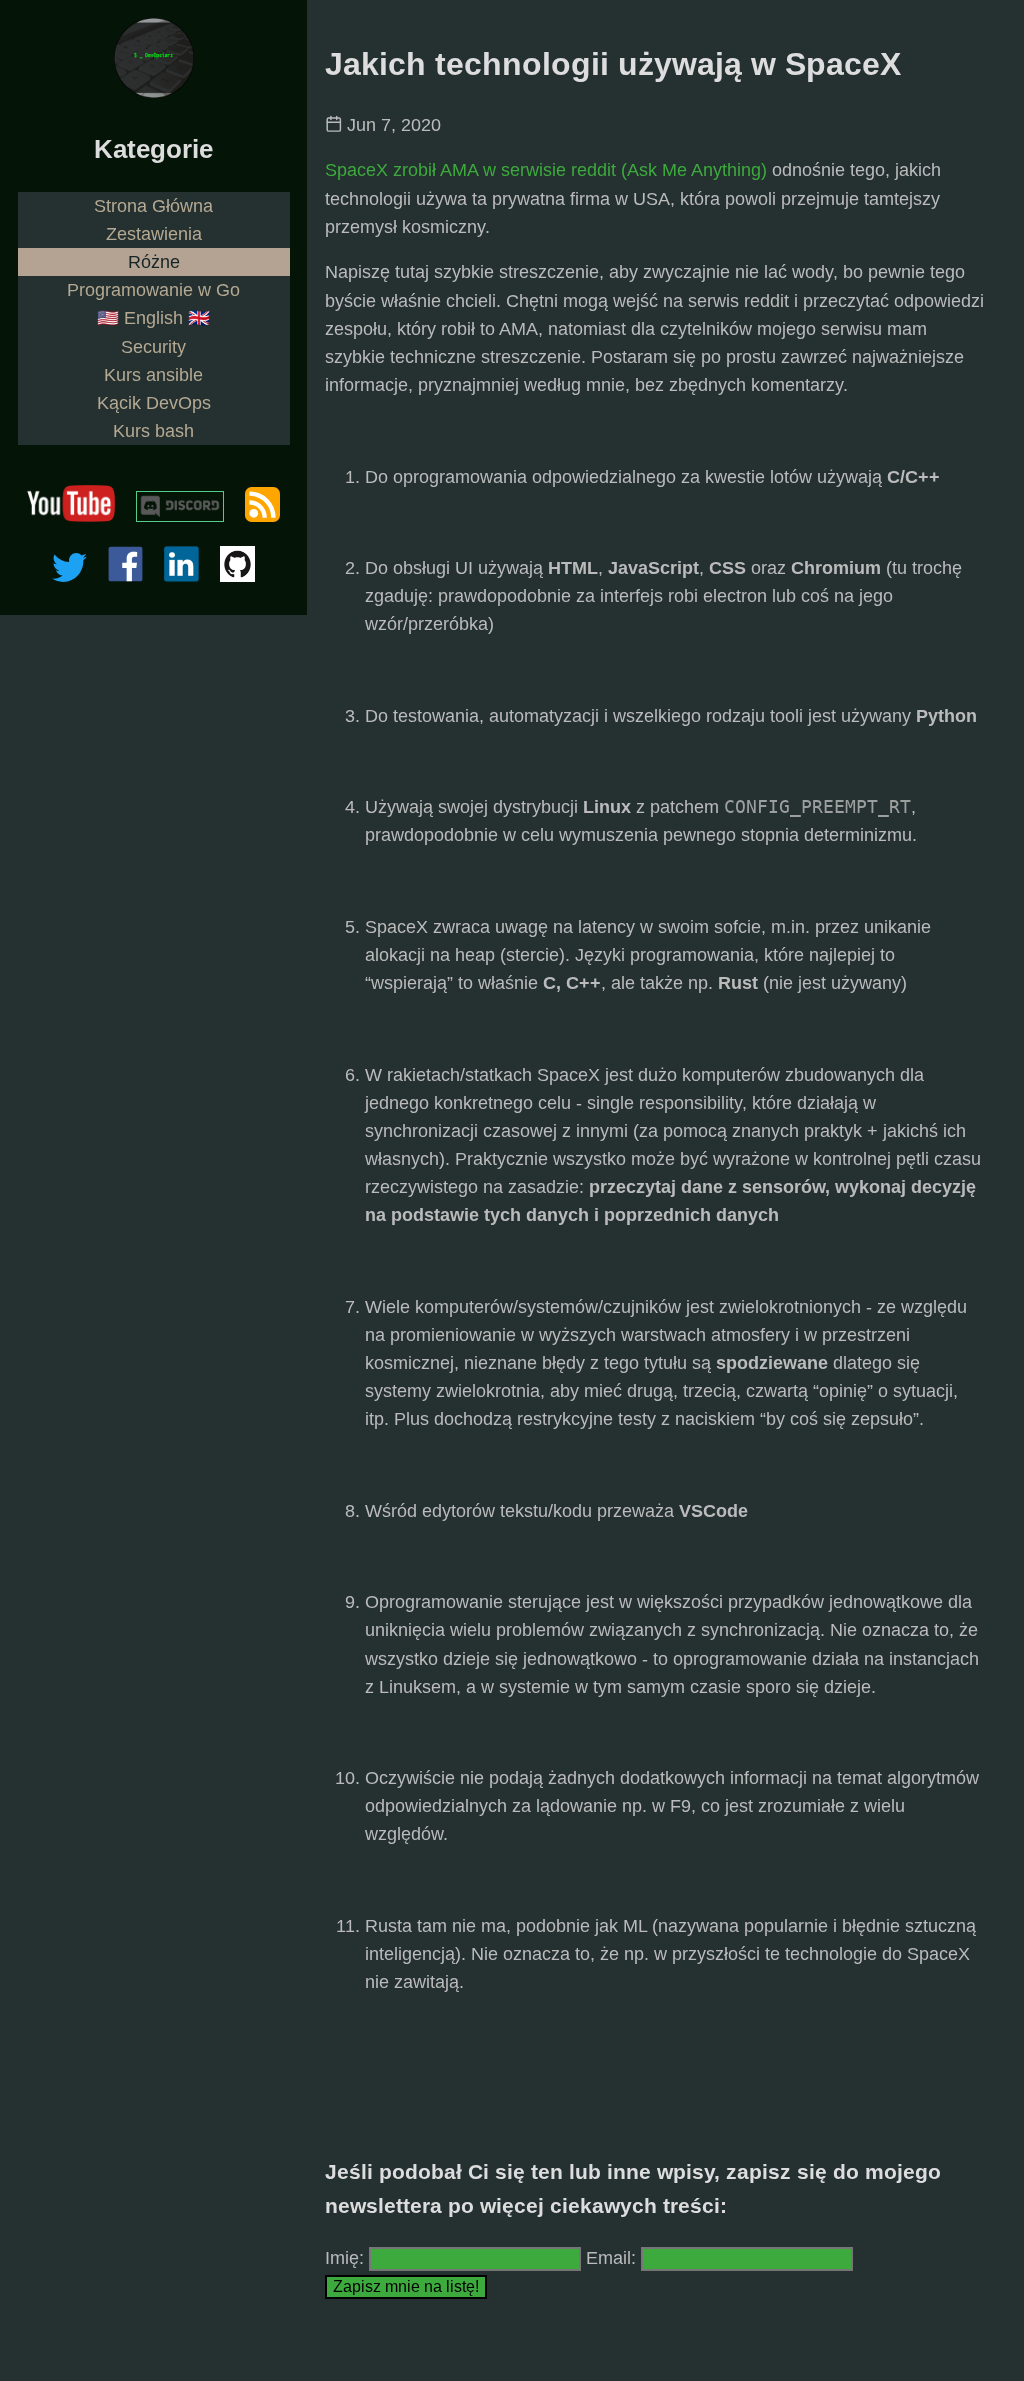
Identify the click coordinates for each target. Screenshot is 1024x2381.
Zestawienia (154, 234)
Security (153, 347)
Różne (154, 262)
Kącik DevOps (154, 403)
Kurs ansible (153, 375)
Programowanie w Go (153, 290)
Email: (613, 2258)
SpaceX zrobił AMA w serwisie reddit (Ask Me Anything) (546, 170)
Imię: (344, 2258)
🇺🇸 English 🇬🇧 (153, 318)
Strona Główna (153, 206)
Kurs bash (153, 431)
